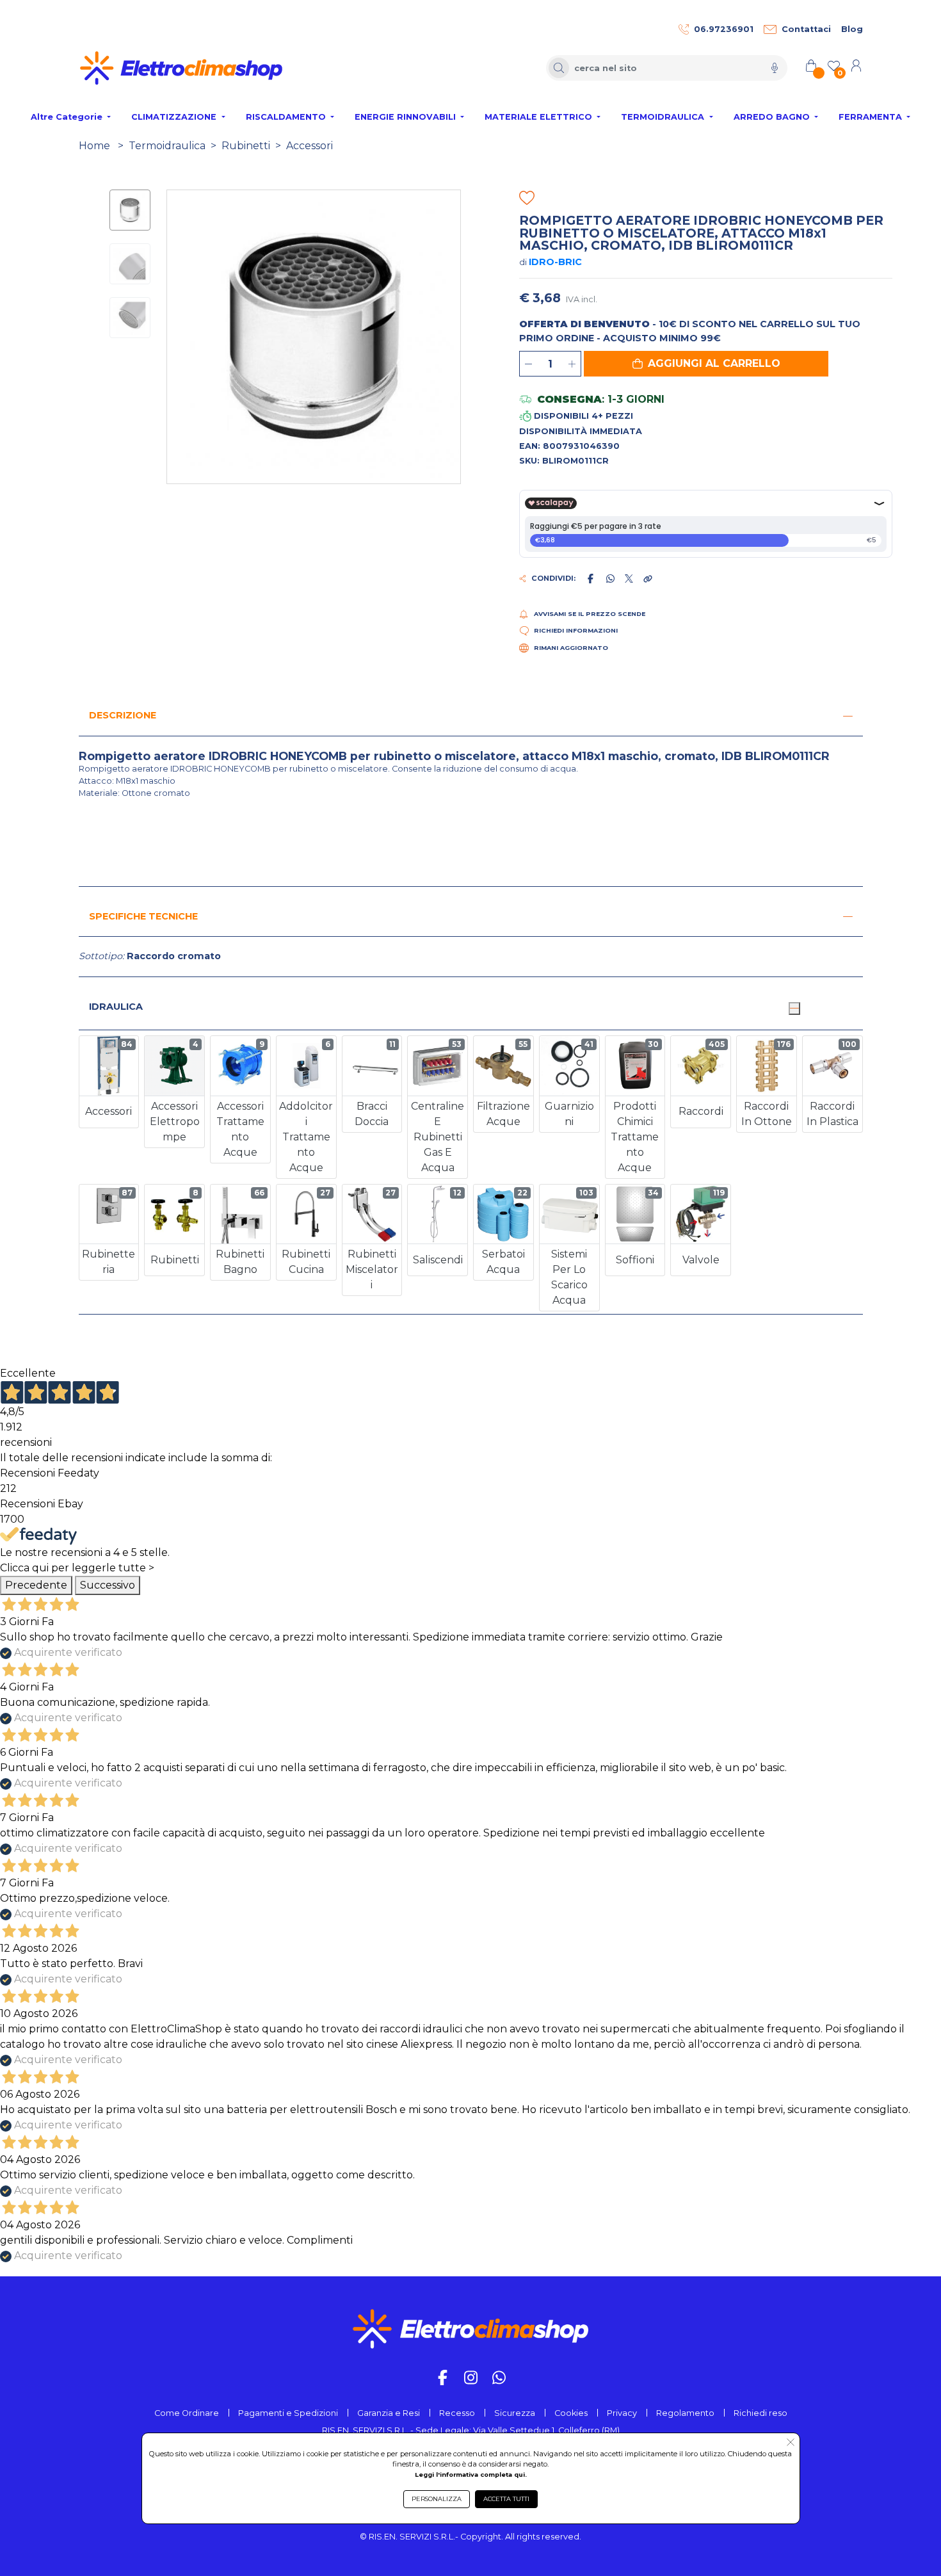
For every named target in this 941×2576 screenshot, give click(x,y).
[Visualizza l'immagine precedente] (453, 337)
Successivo (108, 1585)
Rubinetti (246, 146)
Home (94, 146)
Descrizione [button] (123, 715)
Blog (852, 29)
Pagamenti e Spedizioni (288, 2413)
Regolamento (685, 2413)
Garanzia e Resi (389, 2413)
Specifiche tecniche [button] (143, 916)
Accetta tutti (506, 2499)
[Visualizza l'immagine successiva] (174, 337)
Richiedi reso (760, 2413)
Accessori (310, 146)
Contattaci (806, 29)
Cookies (571, 2413)
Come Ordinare (187, 2413)
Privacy (622, 2413)
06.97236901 (724, 29)
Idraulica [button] (116, 1007)
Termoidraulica (167, 146)
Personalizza (437, 2499)
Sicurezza (515, 2413)
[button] (706, 364)
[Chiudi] (794, 1009)
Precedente (36, 1585)
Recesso (457, 2413)
